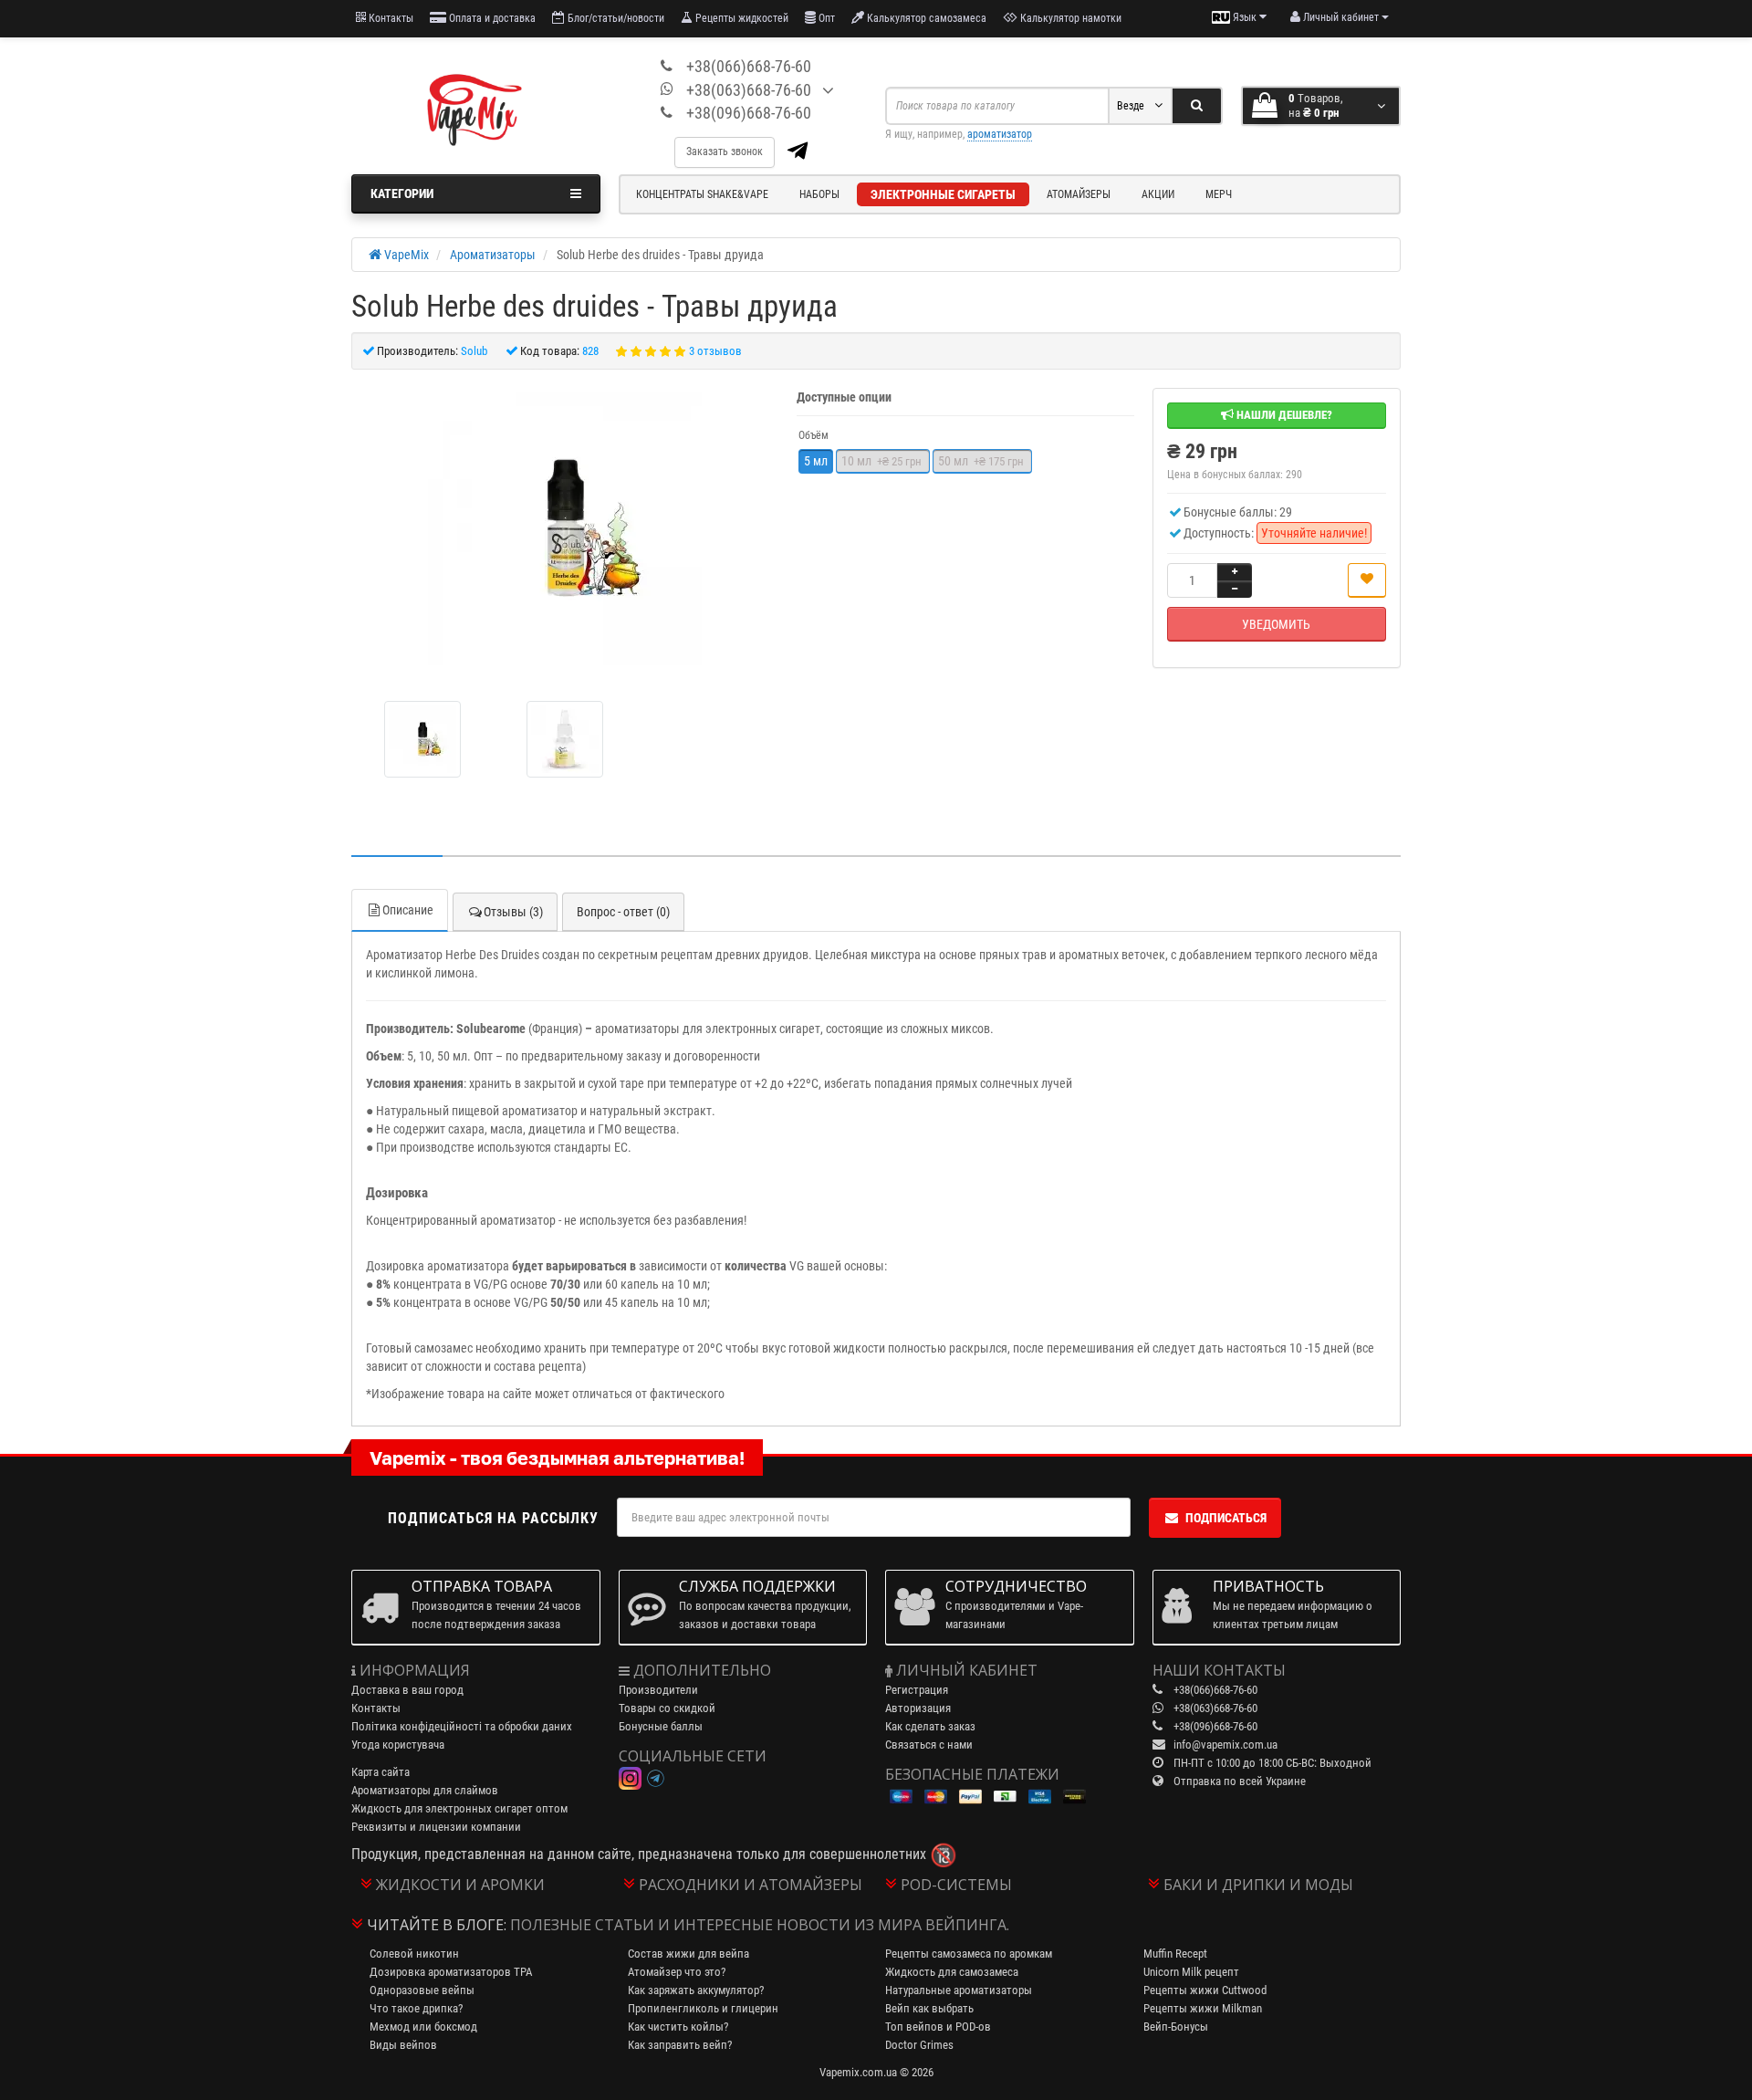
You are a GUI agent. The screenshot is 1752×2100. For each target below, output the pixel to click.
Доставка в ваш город (407, 1690)
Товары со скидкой (667, 1708)
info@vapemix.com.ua (1225, 1745)
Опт (825, 18)
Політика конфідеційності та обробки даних (462, 1726)
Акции (1158, 194)
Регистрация (917, 1690)
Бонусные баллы (661, 1726)
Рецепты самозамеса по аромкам (969, 1954)
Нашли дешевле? (1283, 415)
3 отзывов (715, 351)
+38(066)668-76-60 (749, 66)
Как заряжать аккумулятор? (696, 1990)
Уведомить (1276, 624)
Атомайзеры (1079, 194)
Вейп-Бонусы (1176, 2027)
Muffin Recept (1175, 1954)
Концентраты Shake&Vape (702, 194)
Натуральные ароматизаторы (959, 1990)
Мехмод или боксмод (423, 2027)
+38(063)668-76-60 (749, 90)
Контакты (390, 18)
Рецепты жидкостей (740, 18)
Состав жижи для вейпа (688, 1954)
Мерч (1219, 194)
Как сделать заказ (930, 1726)
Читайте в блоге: (437, 1925)
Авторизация (918, 1708)
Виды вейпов (403, 2045)
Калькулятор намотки (1069, 18)
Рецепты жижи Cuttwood (1205, 1990)
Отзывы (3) (513, 912)
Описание (408, 910)
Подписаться (1226, 1518)
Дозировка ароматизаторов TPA (451, 1972)
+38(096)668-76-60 (749, 113)
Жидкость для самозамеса (952, 1972)
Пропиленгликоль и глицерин (703, 2008)
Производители (658, 1690)
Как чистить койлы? (678, 2027)
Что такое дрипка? (416, 2008)
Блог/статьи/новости (615, 18)
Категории (402, 193)
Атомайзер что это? (677, 1972)
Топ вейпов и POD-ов (938, 2027)
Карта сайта (381, 1772)
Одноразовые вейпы (422, 1990)
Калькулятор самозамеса (925, 18)
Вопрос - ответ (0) (623, 912)
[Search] (1197, 106)
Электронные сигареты (943, 194)
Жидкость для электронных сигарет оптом (459, 1808)
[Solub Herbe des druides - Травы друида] (565, 528)
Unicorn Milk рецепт (1191, 1972)
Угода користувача (398, 1745)
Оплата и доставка (491, 18)
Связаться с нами (929, 1745)
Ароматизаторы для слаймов (425, 1790)
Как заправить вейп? (680, 2045)
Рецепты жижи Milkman (1203, 2008)
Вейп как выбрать (929, 2008)
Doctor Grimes (919, 2045)
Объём (813, 435)
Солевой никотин (414, 1954)
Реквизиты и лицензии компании (436, 1827)
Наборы (819, 194)
